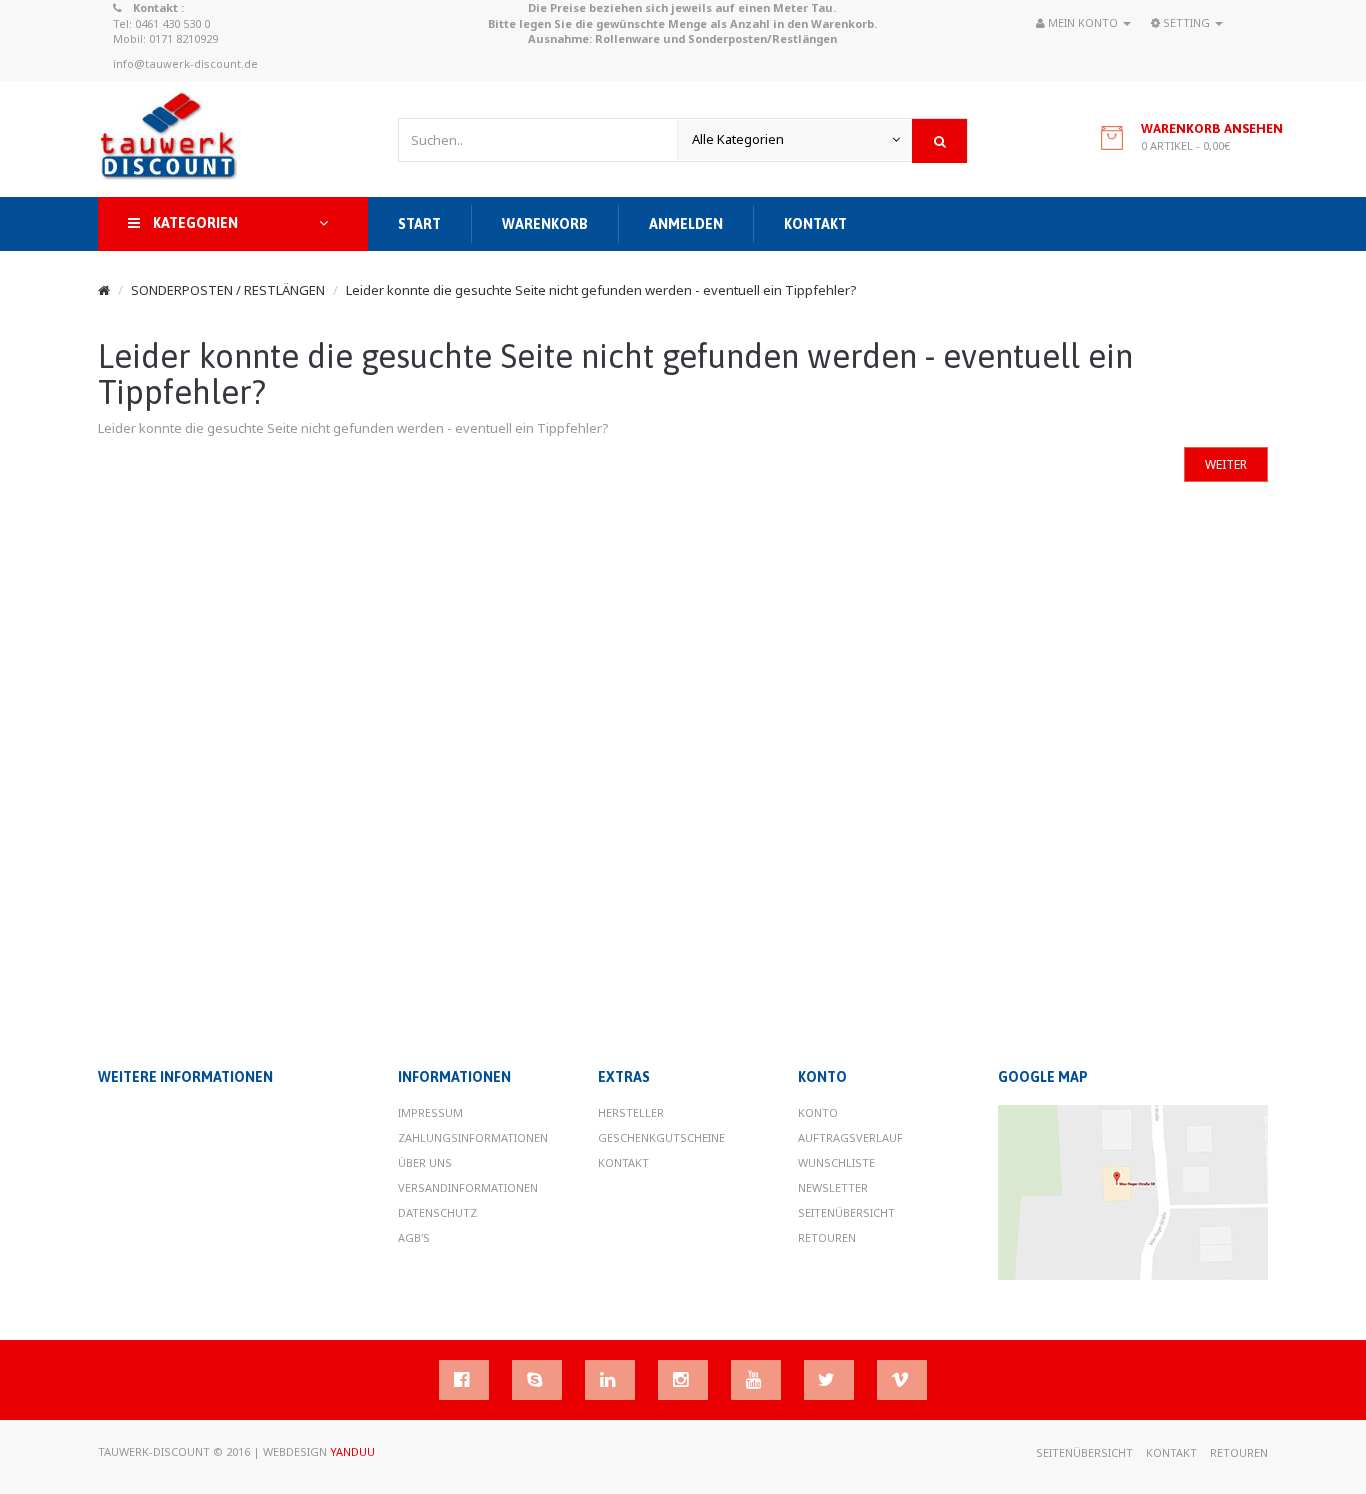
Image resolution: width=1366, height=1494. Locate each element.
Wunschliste (836, 1162)
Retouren (827, 1237)
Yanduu (352, 1451)
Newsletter (833, 1187)
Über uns (425, 1162)
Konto (818, 1112)
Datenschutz (437, 1212)
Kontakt (623, 1162)
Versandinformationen (468, 1187)
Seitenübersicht (846, 1212)
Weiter (1226, 464)
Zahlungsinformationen (473, 1137)
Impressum (430, 1112)
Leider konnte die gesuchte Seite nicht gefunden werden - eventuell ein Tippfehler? (601, 290)
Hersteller (631, 1112)
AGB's (414, 1237)
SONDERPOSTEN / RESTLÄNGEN (228, 290)
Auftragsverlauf (850, 1137)
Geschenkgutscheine (661, 1137)
